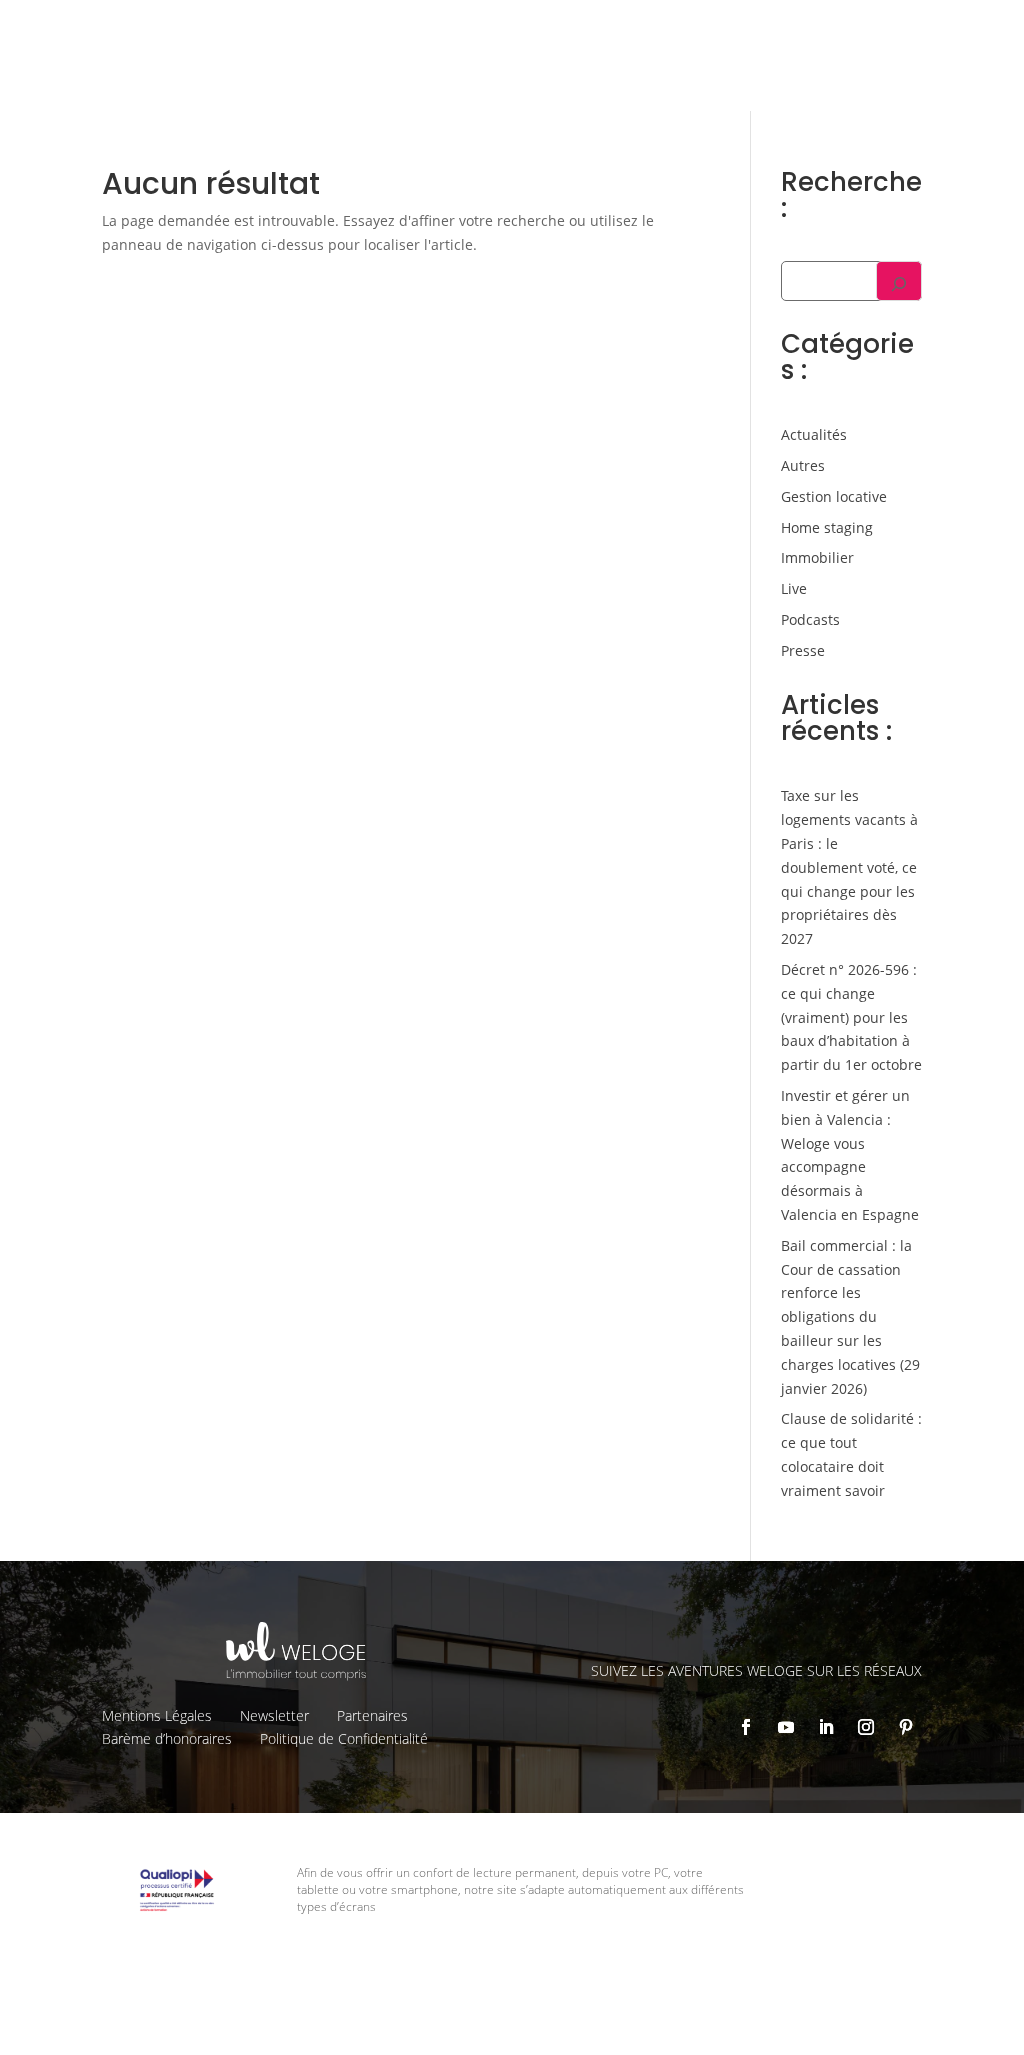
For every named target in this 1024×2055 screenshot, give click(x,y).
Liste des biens (560, 31)
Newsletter (274, 1715)
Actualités (814, 434)
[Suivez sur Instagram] (866, 1727)
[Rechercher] (899, 281)
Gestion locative (685, 31)
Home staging (827, 527)
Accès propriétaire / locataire (859, 93)
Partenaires (372, 1715)
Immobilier (817, 557)
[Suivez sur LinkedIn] (826, 1727)
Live (794, 588)
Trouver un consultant (877, 68)
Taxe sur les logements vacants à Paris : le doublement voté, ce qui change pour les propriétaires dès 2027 (849, 867)
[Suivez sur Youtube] (786, 1727)
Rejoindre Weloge (714, 66)
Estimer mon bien (565, 66)
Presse (803, 650)
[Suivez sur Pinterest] (906, 1727)
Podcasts (810, 619)
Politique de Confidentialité (344, 1738)
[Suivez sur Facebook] (746, 1727)
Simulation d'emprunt (403, 66)
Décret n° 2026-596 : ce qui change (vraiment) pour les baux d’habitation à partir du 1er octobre (851, 1017)
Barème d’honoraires (167, 1738)
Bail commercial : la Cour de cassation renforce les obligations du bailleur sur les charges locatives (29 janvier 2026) (850, 1317)
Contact (947, 31)
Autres (803, 465)
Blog (885, 31)
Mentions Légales (157, 1715)
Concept (460, 31)
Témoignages (804, 31)
